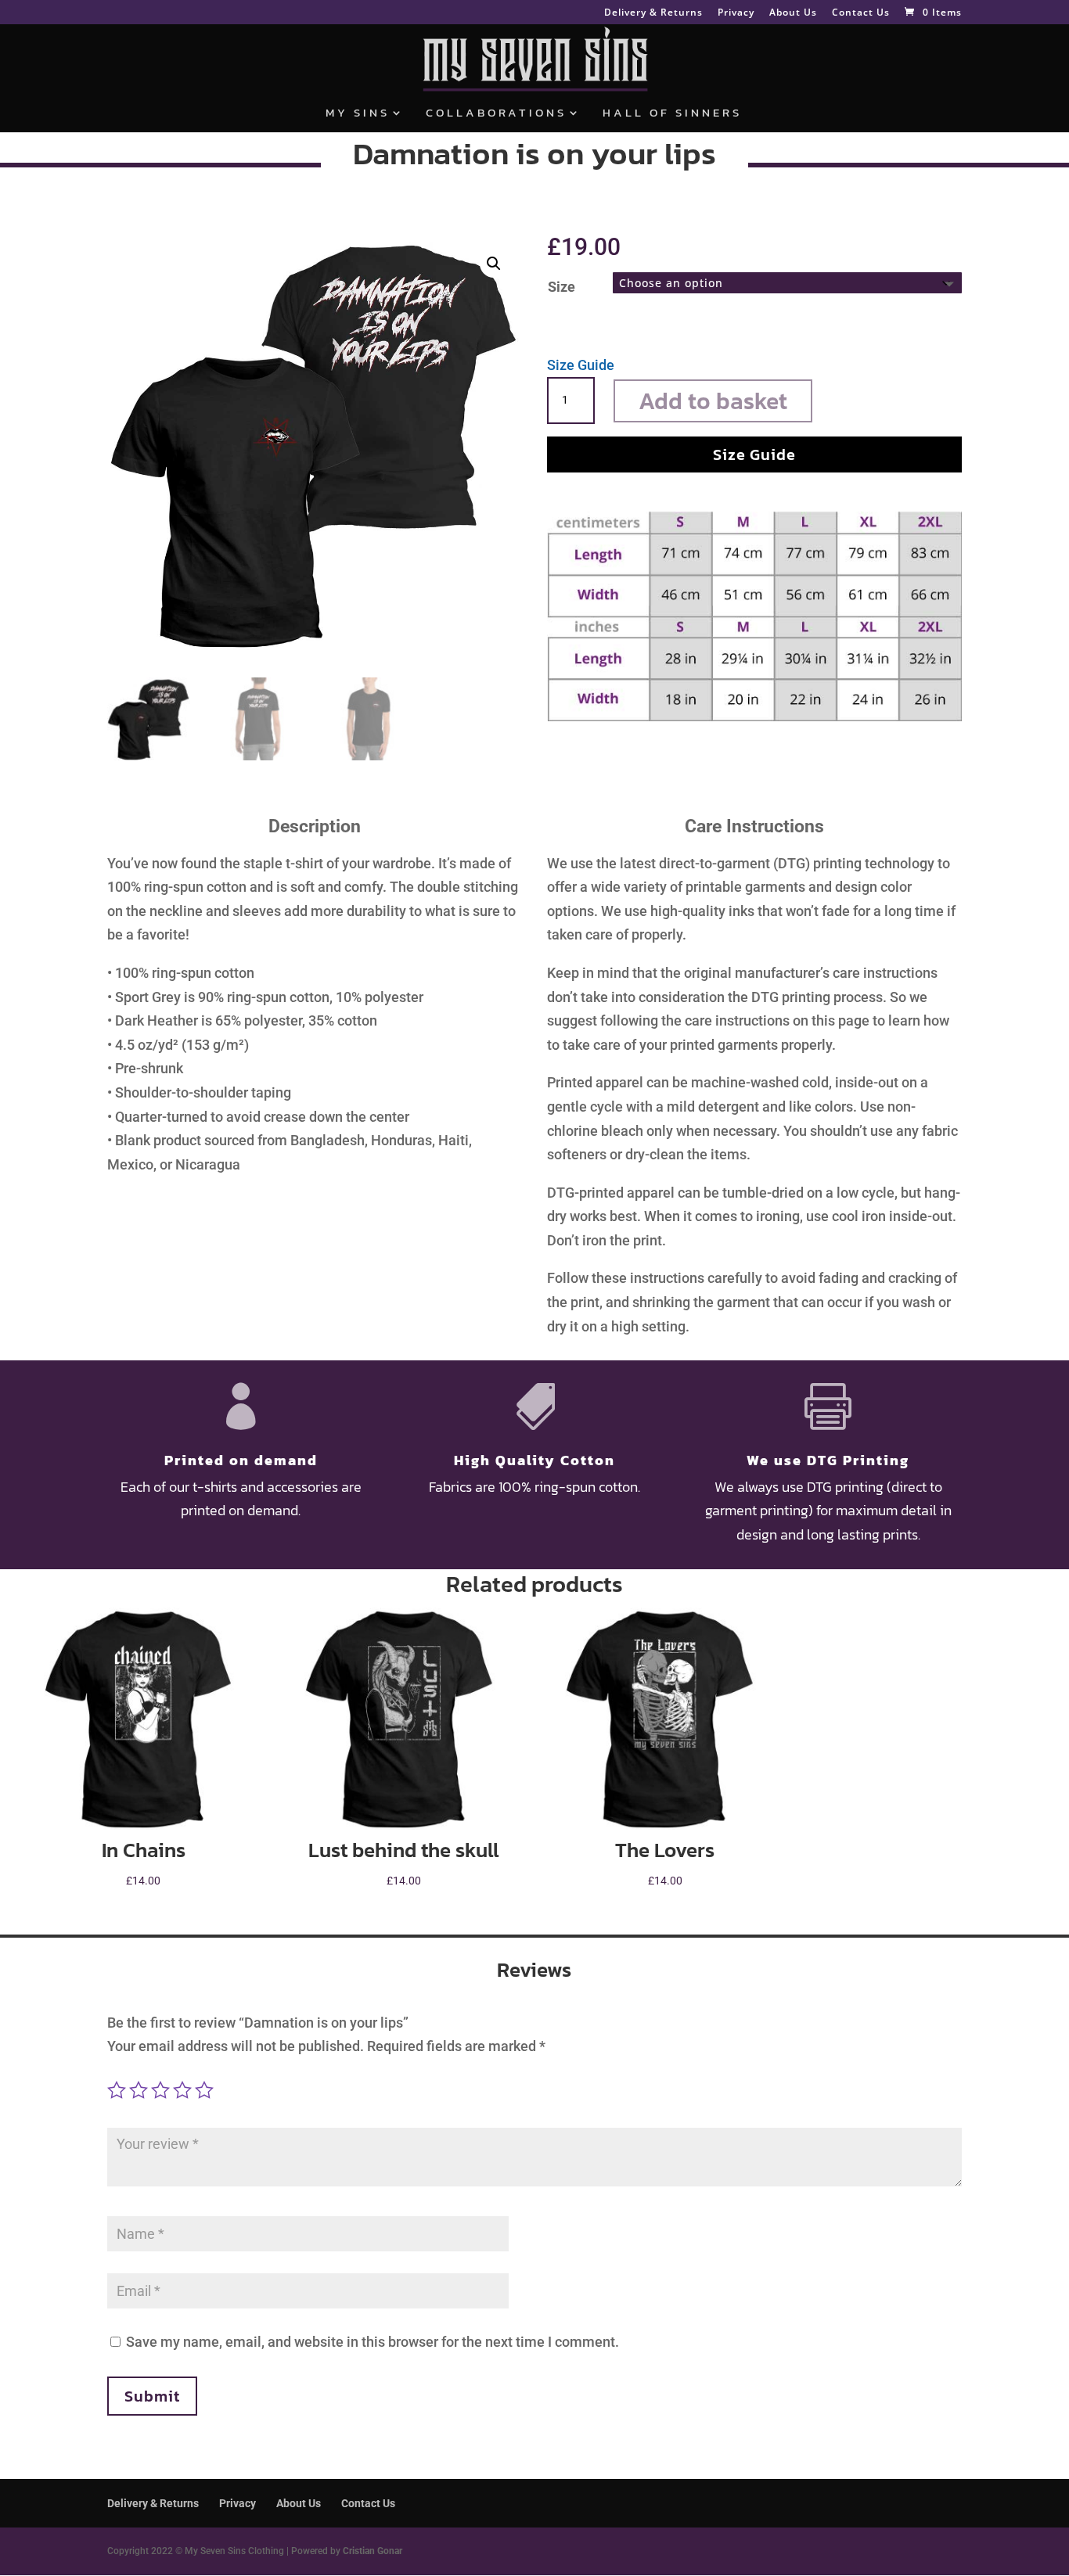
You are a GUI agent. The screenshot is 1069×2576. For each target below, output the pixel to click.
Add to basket (713, 401)
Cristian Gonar (373, 2551)
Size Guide (581, 365)
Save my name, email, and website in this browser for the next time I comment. (373, 2342)
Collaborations (496, 114)
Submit (152, 2396)
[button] (494, 264)
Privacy (736, 13)
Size (561, 287)
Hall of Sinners (672, 114)
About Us (793, 13)
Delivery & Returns (653, 13)
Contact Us (861, 13)
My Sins (358, 114)
